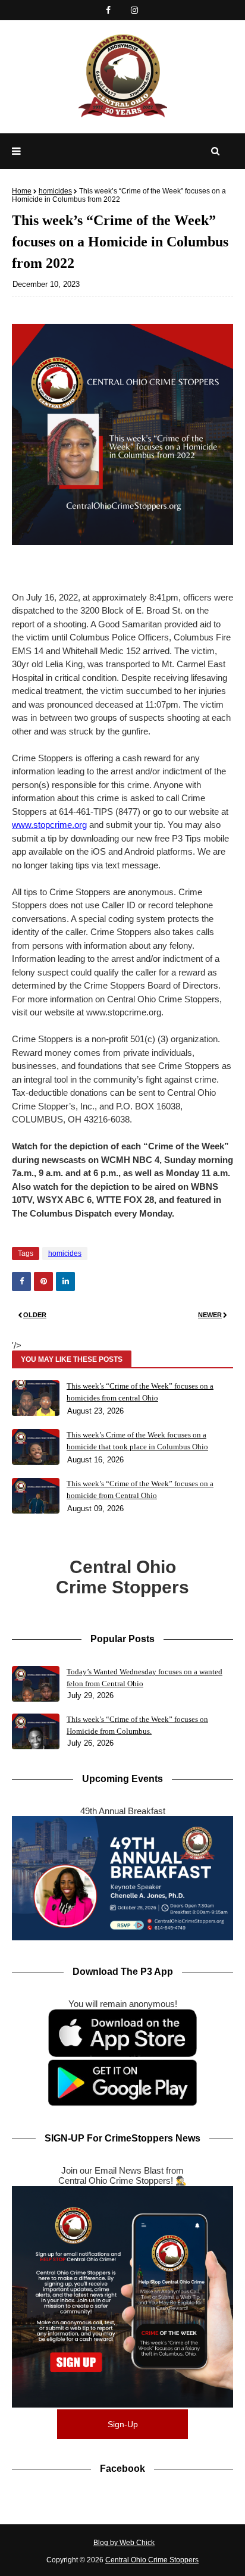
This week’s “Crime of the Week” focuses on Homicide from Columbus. (137, 1725)
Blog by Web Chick (124, 2543)
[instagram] (134, 10)
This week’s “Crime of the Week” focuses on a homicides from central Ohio (140, 1392)
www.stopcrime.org (49, 825)
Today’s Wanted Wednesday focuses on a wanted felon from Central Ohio (145, 1678)
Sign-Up (123, 2424)
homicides (55, 191)
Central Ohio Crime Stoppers (152, 2560)
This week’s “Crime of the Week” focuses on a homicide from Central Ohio (140, 1489)
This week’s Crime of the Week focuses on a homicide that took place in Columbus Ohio (137, 1441)
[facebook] (108, 10)
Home (22, 191)
